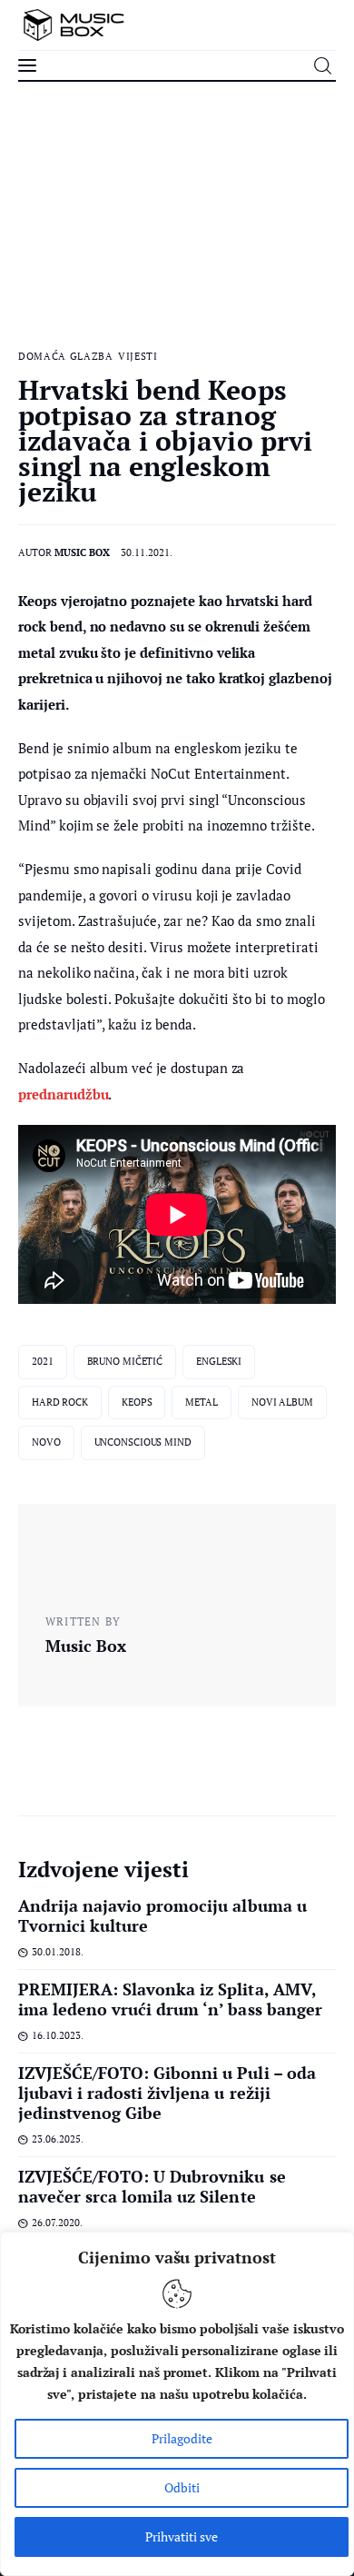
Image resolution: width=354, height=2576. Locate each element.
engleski (219, 1361)
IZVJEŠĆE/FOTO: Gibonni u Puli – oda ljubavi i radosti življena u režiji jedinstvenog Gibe (167, 2093)
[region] (177, 2404)
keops (137, 1402)
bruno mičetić (125, 1361)
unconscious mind (143, 1442)
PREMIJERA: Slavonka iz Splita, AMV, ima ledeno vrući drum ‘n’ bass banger (170, 1999)
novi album (282, 1402)
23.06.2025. (58, 2139)
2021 (43, 1361)
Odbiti (182, 2487)
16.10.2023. (58, 2035)
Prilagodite (182, 2438)
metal (201, 1402)
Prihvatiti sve (182, 2536)
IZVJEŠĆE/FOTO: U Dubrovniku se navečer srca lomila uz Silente (152, 2186)
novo (46, 1442)
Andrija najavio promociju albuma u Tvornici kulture (162, 1915)
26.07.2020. (57, 2223)
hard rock (60, 1402)
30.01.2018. (58, 1952)
